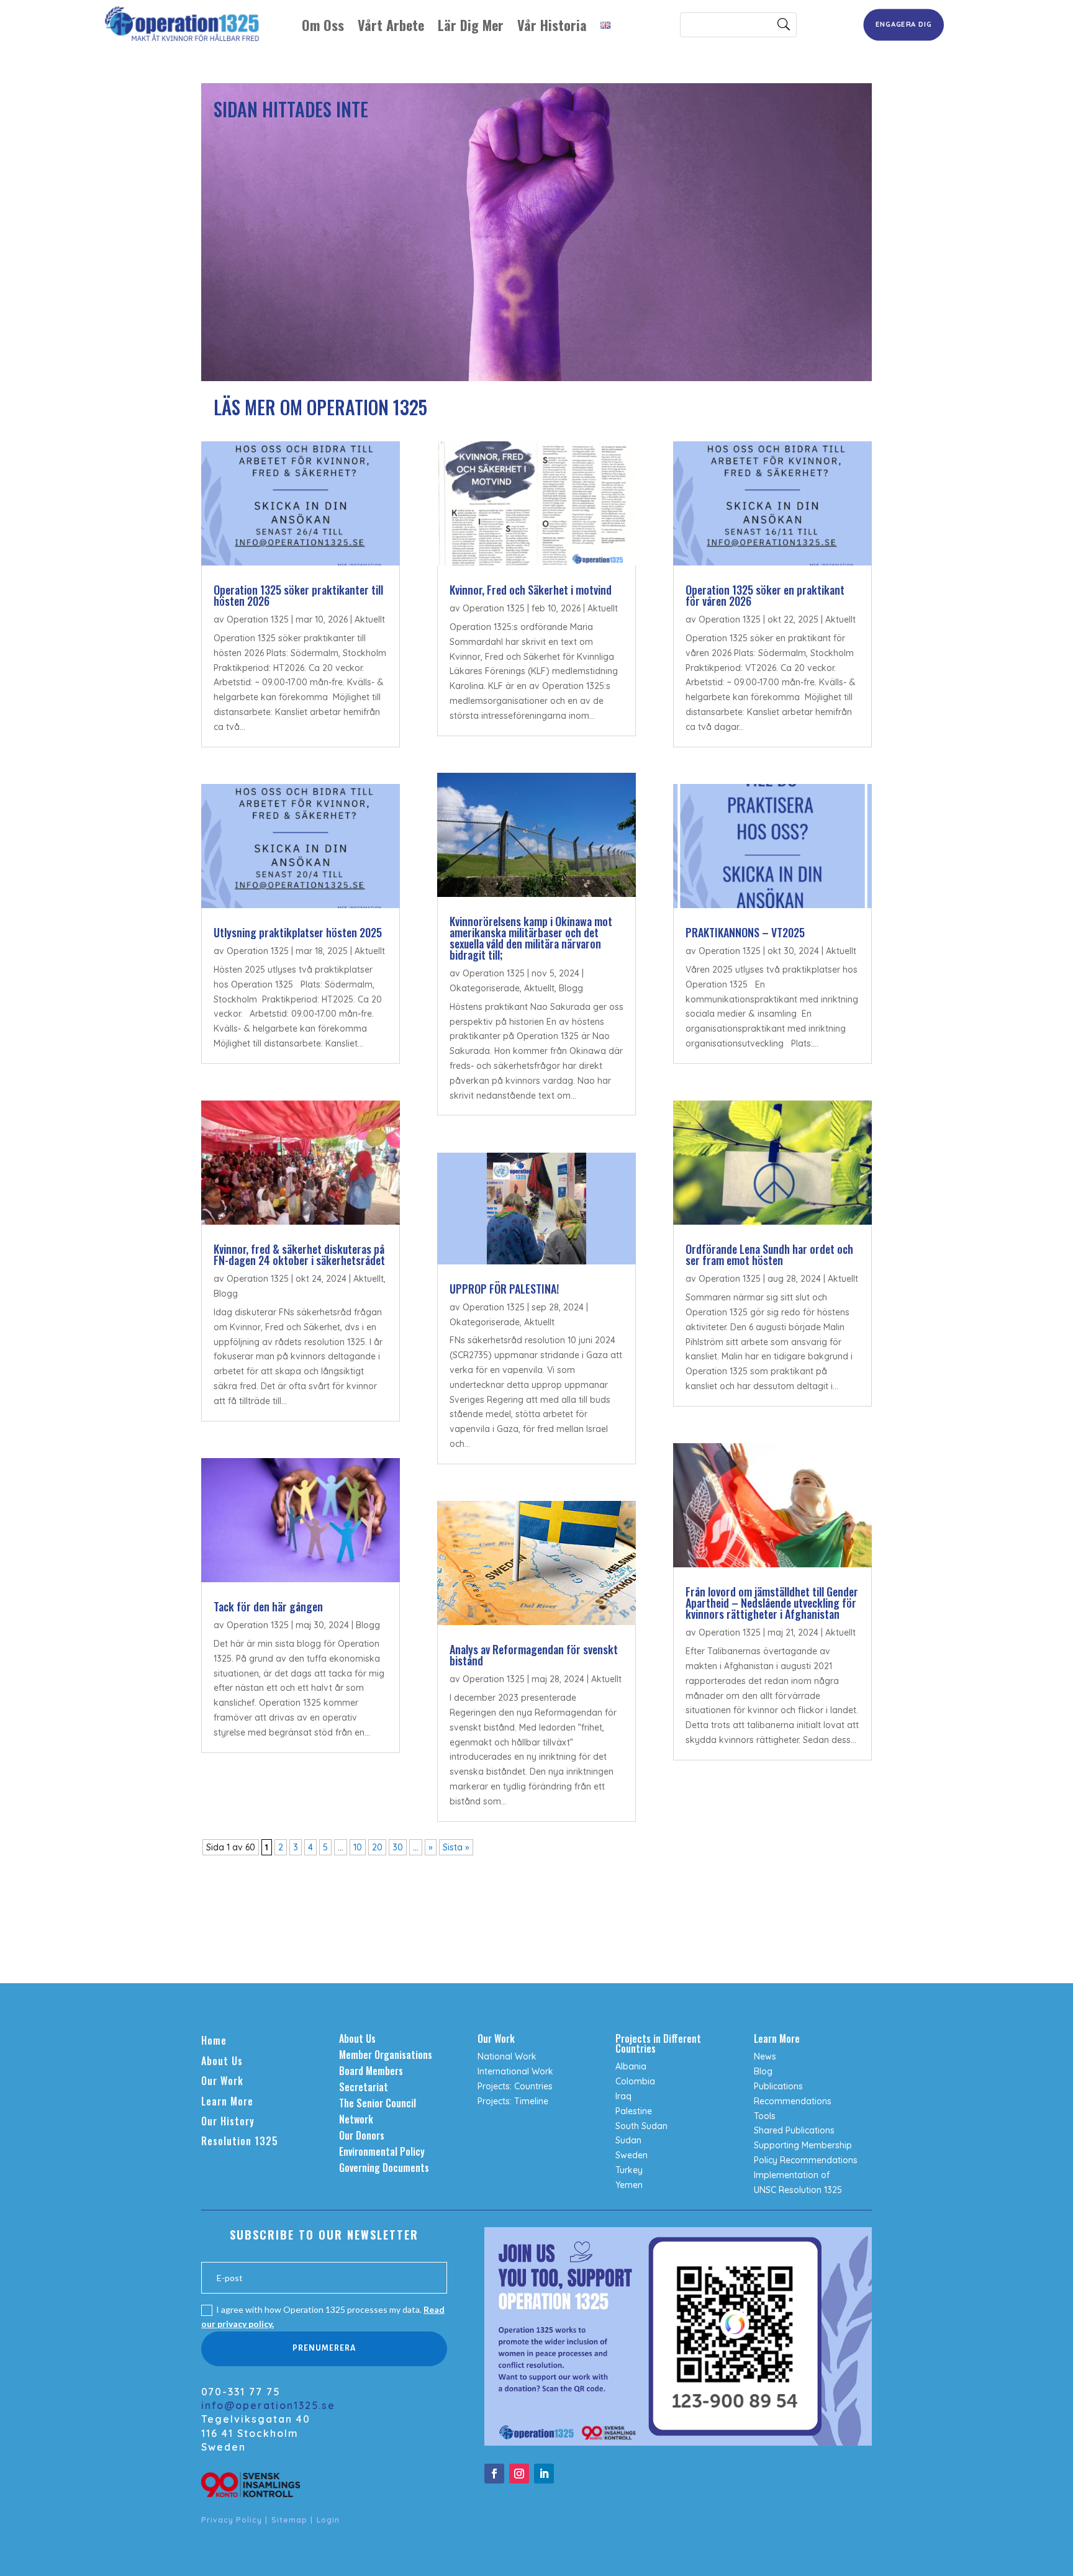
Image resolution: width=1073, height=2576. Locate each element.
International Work (515, 2071)
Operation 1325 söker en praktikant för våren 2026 (765, 595)
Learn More (227, 2101)
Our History (228, 2121)
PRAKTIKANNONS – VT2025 (745, 932)
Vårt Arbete (391, 25)
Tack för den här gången (268, 1606)
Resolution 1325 (240, 2141)
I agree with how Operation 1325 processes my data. (323, 2317)
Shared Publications (794, 2130)
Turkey (629, 2170)
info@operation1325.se (268, 2405)
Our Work (222, 2081)
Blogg (226, 1294)
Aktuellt (370, 619)
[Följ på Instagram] (519, 2474)
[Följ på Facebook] (494, 2474)
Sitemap (289, 2520)
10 (358, 1847)
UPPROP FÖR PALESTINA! (504, 1289)
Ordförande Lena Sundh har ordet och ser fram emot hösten (769, 1254)
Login (328, 2520)
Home (214, 2040)
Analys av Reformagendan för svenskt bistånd (534, 1655)
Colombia (635, 2081)
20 (377, 1847)
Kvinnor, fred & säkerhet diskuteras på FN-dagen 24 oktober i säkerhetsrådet (299, 1254)
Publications (778, 2086)
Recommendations (793, 2101)
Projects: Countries (515, 2086)
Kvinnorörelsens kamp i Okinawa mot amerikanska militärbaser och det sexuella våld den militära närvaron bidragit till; (531, 938)
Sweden (632, 2155)
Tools (765, 2116)
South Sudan (641, 2126)
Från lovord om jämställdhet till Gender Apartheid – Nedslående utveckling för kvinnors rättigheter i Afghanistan (772, 1603)
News (765, 2056)
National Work (507, 2056)
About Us (222, 2061)
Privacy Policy (232, 2520)
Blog (763, 2071)
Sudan (628, 2140)
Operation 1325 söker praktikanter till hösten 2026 (298, 595)
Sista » (456, 1847)
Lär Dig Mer (471, 25)
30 (398, 1847)
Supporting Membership (803, 2145)
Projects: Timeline (513, 2101)
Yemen (629, 2185)
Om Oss (323, 25)
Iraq (623, 2096)
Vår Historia (552, 25)
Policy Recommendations (806, 2160)
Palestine (634, 2111)
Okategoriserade (485, 988)
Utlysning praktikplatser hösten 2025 (298, 932)
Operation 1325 (258, 619)
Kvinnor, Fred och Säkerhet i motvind (531, 590)
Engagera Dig (904, 24)
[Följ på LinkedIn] (544, 2474)
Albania (631, 2066)
